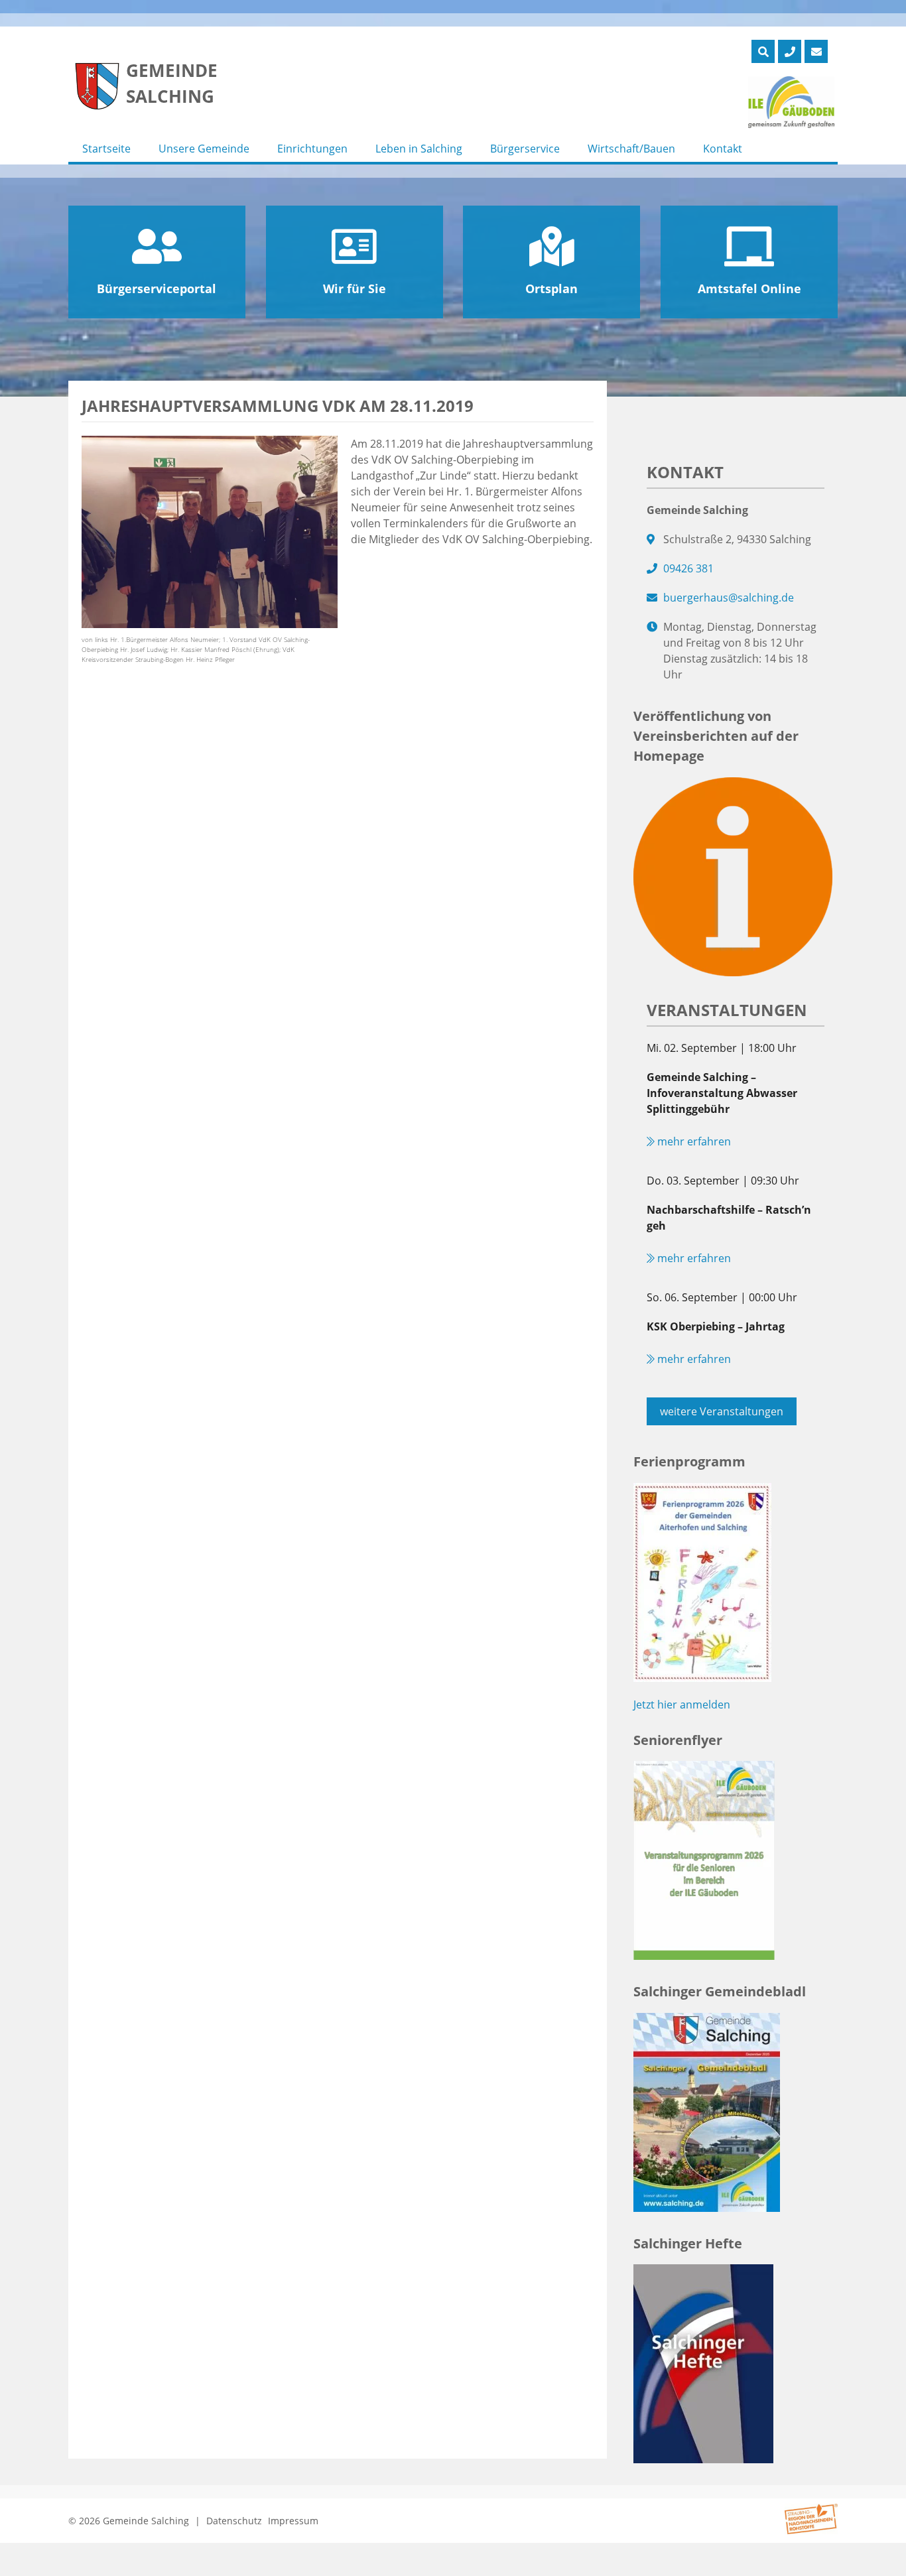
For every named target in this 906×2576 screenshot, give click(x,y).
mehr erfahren (693, 1141)
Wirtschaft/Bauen (631, 149)
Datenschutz (234, 2521)
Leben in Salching (419, 149)
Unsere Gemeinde (204, 149)
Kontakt (723, 149)
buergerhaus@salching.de (729, 598)
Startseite (106, 149)
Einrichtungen (312, 149)
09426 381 (688, 568)
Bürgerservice (525, 149)
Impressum (293, 2521)
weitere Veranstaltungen (722, 1411)
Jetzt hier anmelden (682, 1705)
